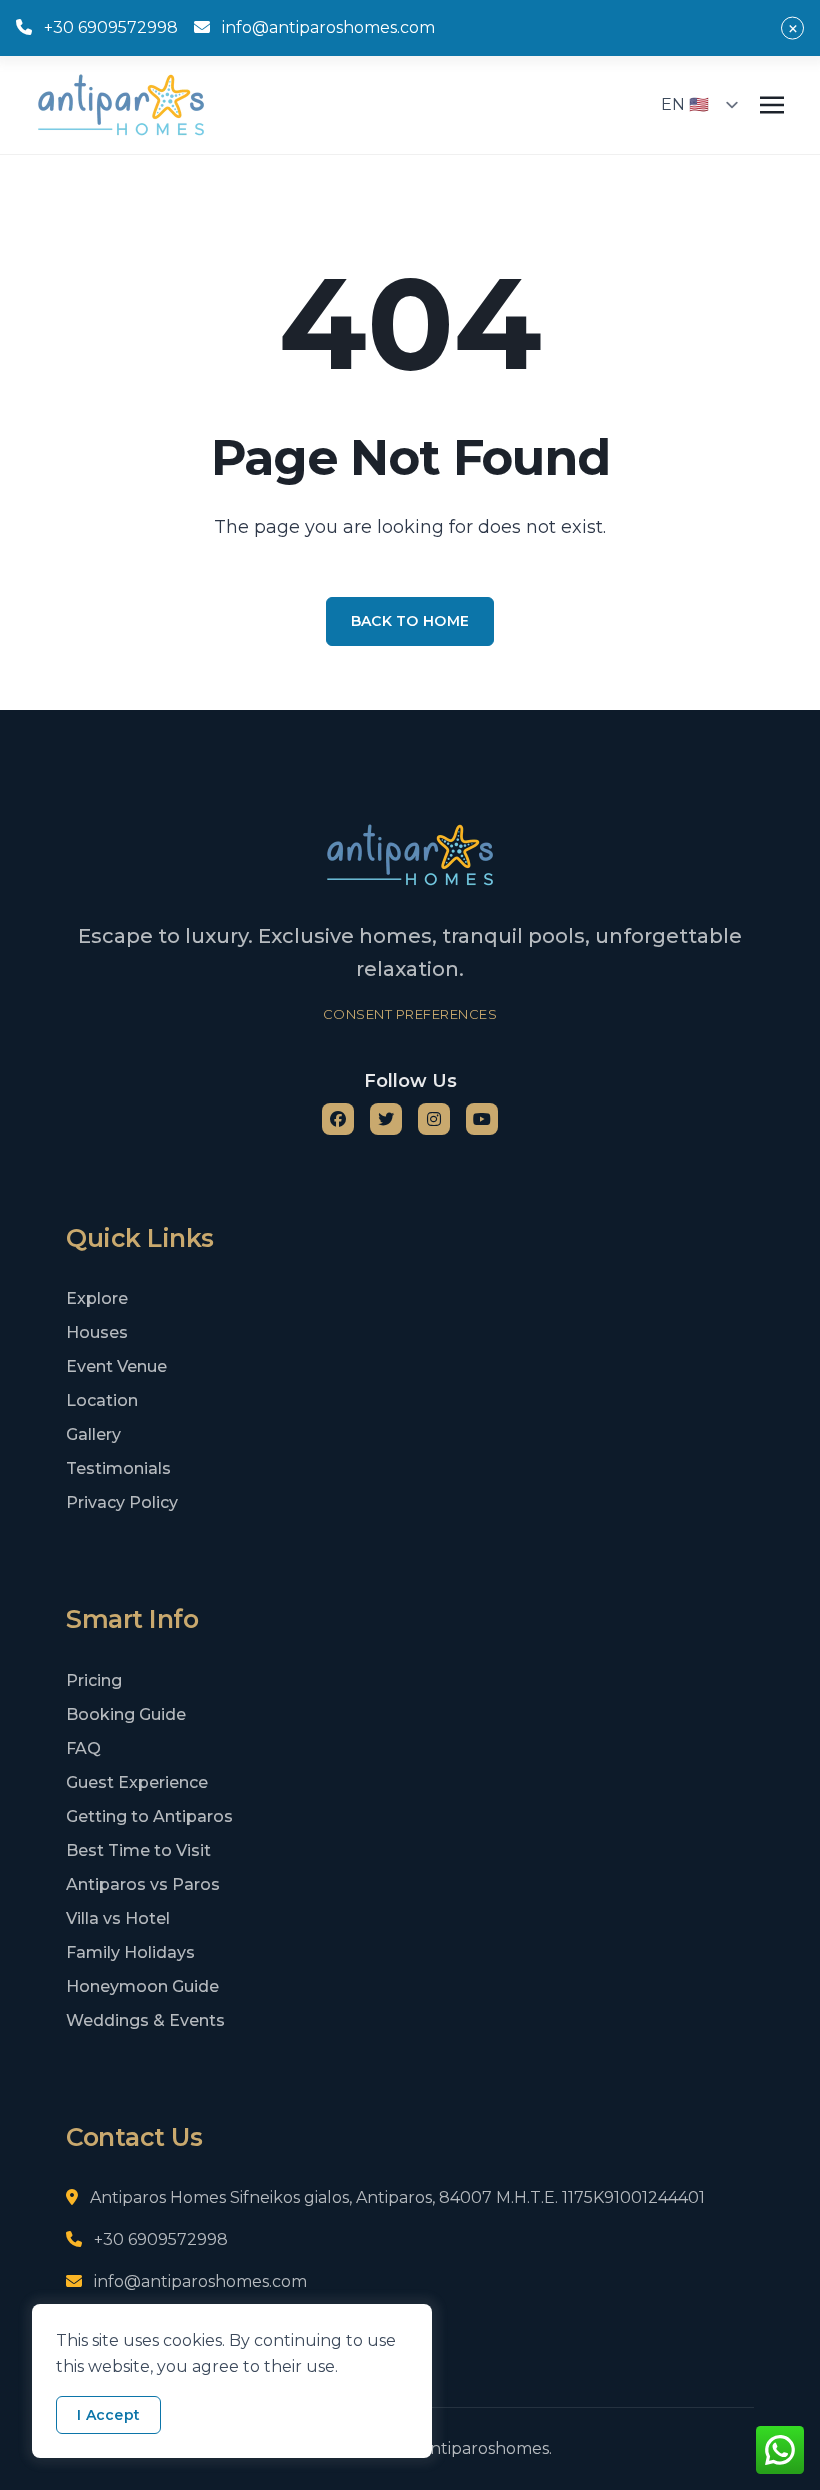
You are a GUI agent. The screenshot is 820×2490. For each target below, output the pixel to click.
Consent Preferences (410, 1014)
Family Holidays (130, 1952)
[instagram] (434, 1119)
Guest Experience (137, 1782)
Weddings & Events (145, 2020)
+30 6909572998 (111, 27)
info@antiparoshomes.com (328, 27)
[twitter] (386, 1119)
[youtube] (482, 1119)
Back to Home (410, 621)
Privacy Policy (122, 1502)
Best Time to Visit (138, 1850)
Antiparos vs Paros (143, 1884)
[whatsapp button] (780, 2450)
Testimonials (118, 1468)
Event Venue (116, 1366)
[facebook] (338, 1119)
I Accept (108, 2415)
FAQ (83, 1748)
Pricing (94, 1680)
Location (102, 1400)
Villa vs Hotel (118, 1918)
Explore (97, 1298)
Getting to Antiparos (149, 1816)
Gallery (93, 1434)
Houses (97, 1332)
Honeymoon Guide (142, 1986)
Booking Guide (126, 1714)
